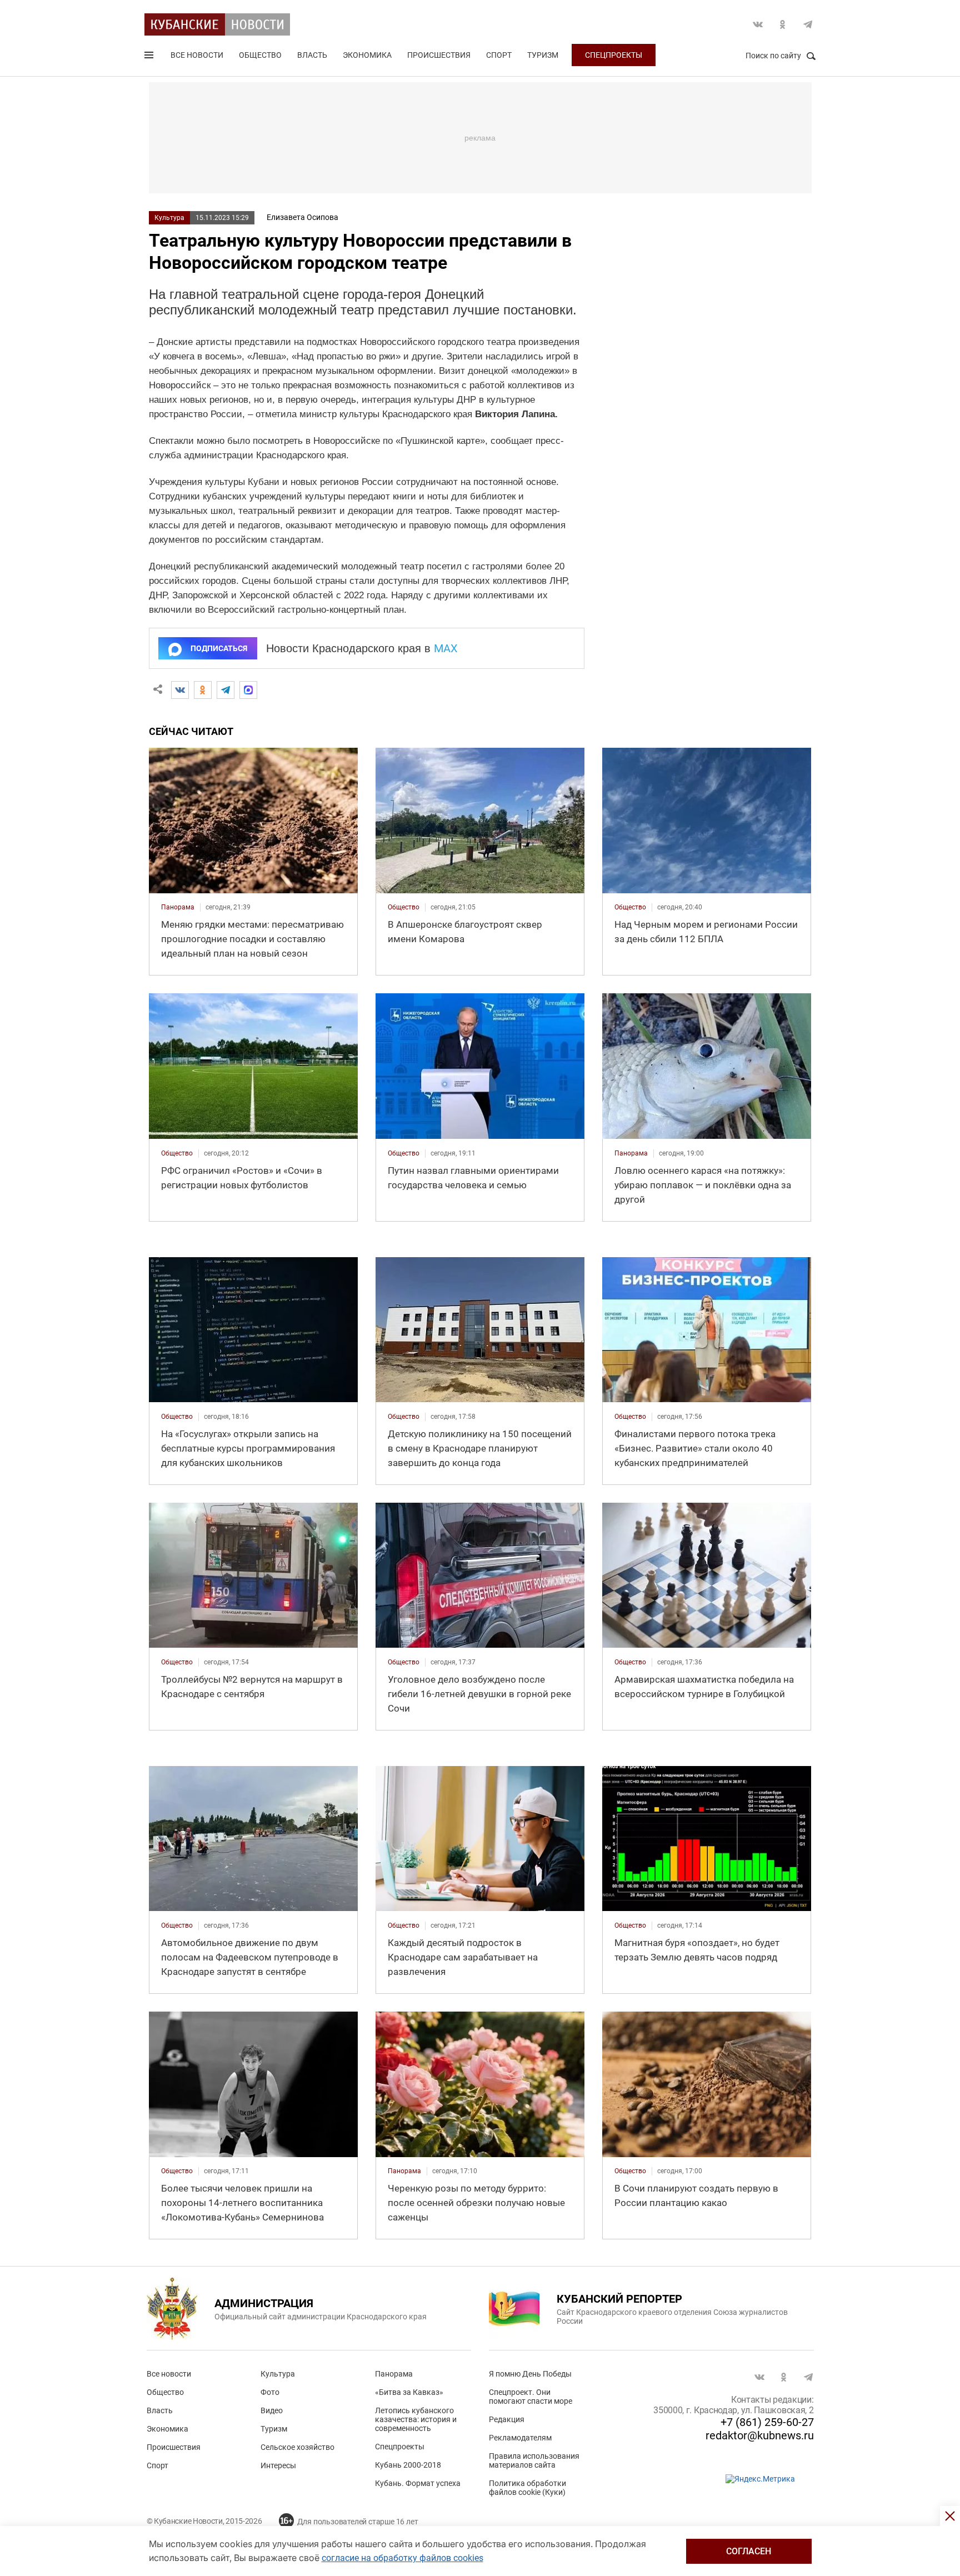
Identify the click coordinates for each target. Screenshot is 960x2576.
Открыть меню (150, 57)
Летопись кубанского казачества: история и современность (416, 2419)
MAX (446, 648)
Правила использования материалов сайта (534, 2460)
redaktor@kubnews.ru (760, 2435)
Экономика (367, 55)
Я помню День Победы (530, 2374)
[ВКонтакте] (180, 690)
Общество (260, 55)
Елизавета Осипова (302, 217)
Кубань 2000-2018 (408, 2465)
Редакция (507, 2419)
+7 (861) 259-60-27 (767, 2422)
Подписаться (219, 648)
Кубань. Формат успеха (418, 2483)
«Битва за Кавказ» (409, 2392)
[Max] (248, 690)
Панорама (394, 2374)
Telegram (808, 24)
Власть (312, 55)
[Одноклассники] (203, 690)
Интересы (278, 2465)
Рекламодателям (520, 2438)
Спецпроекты (614, 55)
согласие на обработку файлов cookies (402, 2558)
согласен (749, 2551)
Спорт (499, 55)
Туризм (543, 55)
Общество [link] (404, 907)
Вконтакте (758, 24)
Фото (270, 2392)
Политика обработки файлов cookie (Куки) (527, 2488)
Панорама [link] (178, 907)
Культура (169, 218)
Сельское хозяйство (297, 2447)
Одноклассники (783, 24)
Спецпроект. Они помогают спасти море (531, 2397)
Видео (272, 2410)
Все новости (197, 55)
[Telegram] (226, 690)
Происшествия (439, 55)
